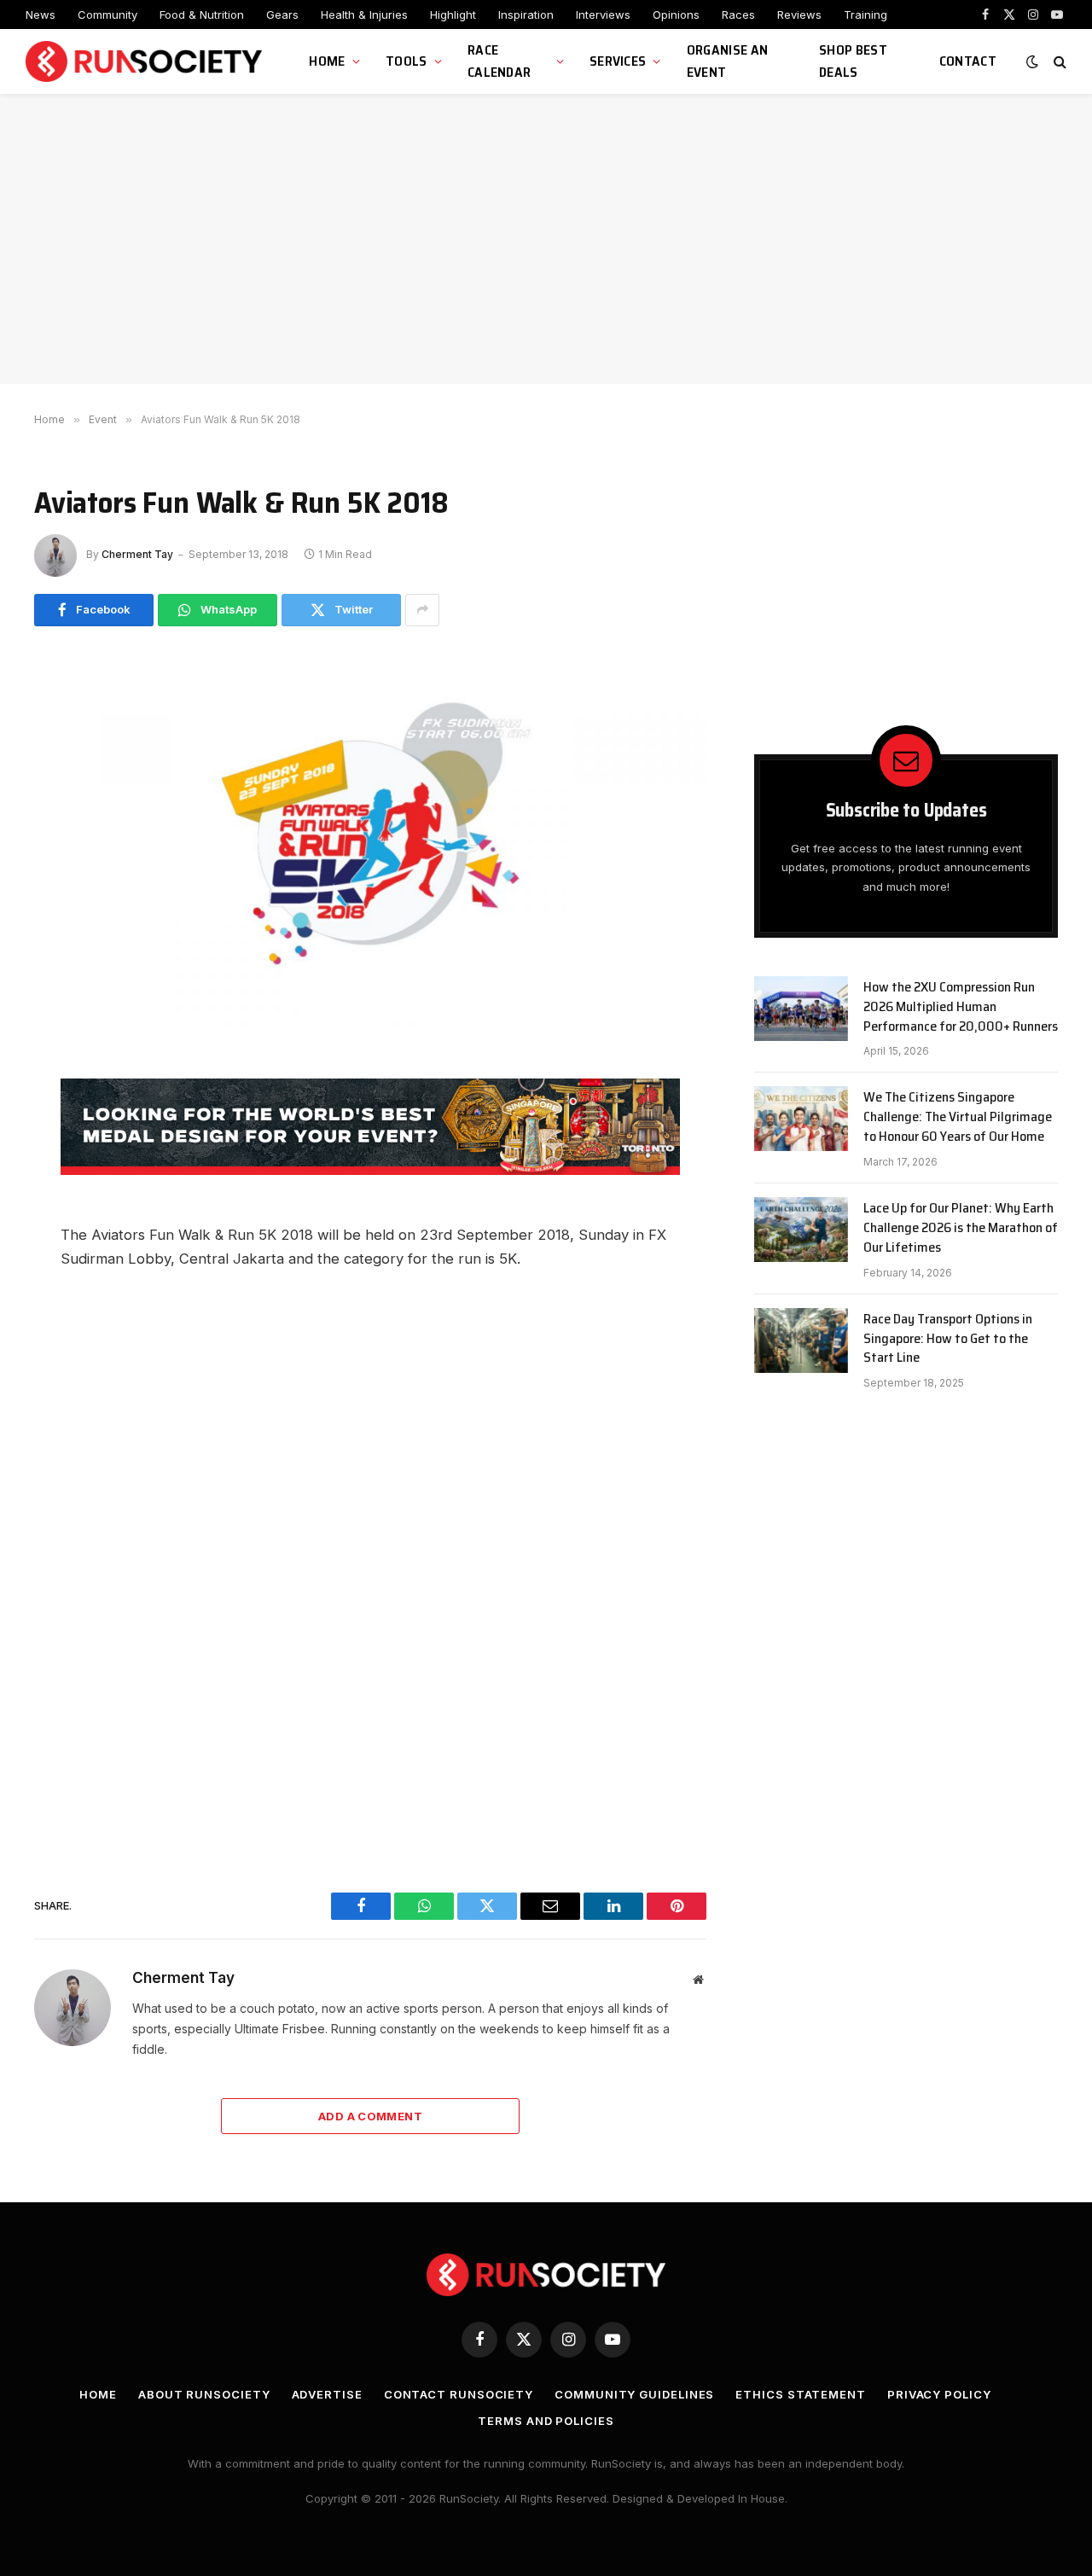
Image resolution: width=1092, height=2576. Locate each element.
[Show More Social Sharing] (422, 610)
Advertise (327, 2394)
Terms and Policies (546, 2421)
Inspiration (526, 15)
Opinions (676, 15)
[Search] (1058, 62)
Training (865, 15)
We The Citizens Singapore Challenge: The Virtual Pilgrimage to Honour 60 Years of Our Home (958, 1117)
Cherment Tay (137, 554)
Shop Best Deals (853, 61)
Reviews (799, 15)
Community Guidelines (634, 2394)
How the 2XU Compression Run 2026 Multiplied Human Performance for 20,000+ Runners (961, 1007)
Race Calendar (500, 61)
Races (738, 15)
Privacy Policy (939, 2394)
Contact (968, 61)
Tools (407, 61)
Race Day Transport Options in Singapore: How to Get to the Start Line (948, 1339)
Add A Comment (370, 2116)
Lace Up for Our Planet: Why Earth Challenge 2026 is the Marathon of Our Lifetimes (961, 1228)
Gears (282, 15)
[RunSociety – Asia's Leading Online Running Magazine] (146, 62)
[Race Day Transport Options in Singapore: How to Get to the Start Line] (801, 1340)
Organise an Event (728, 61)
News (41, 15)
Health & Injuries (364, 15)
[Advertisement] (546, 239)
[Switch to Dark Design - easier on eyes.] (1032, 61)
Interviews (603, 15)
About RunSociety (204, 2394)
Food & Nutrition (202, 15)
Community (107, 15)
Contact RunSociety (459, 2394)
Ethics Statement (801, 2394)
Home (327, 61)
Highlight (453, 15)
